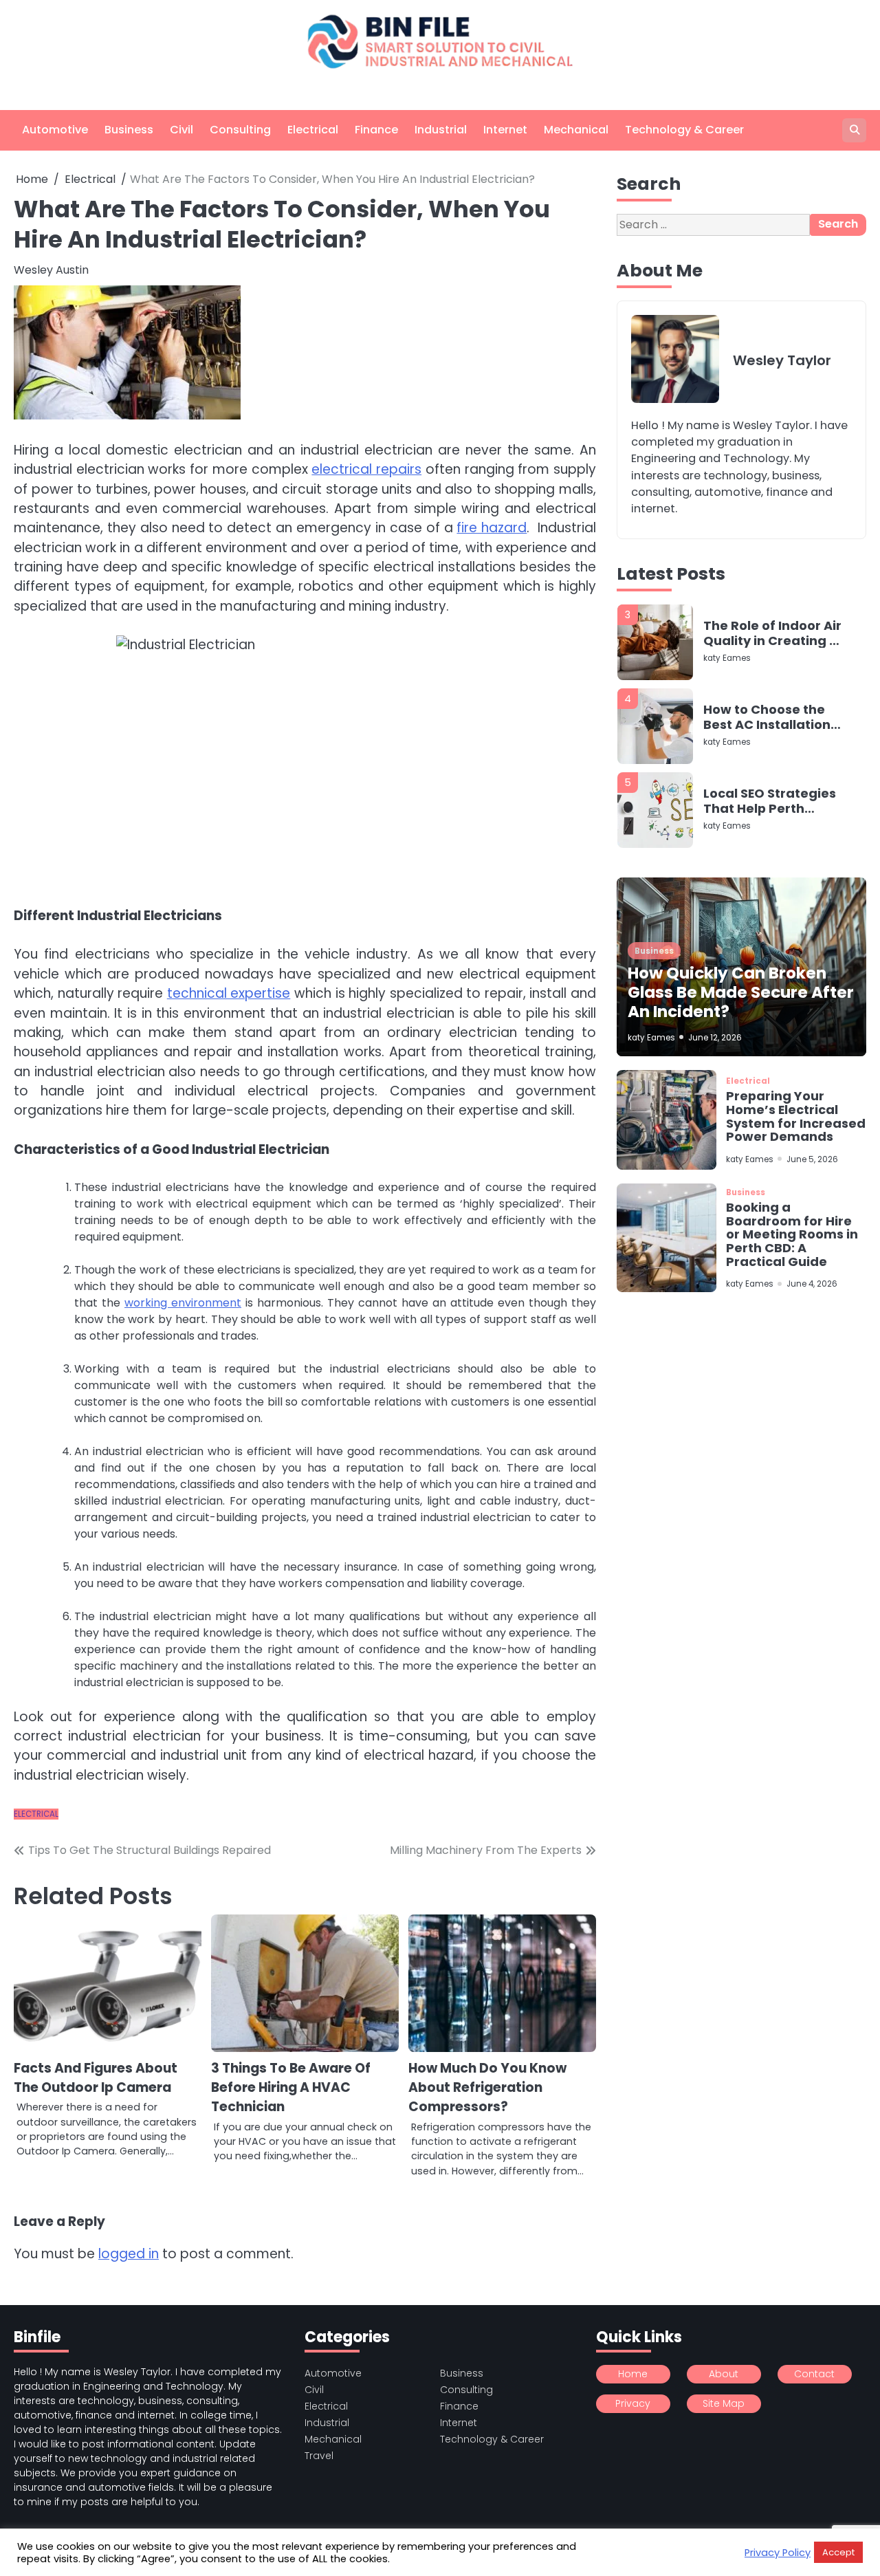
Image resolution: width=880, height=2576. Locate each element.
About (724, 2374)
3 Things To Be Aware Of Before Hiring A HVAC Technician (291, 2088)
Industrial (441, 130)
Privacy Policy (778, 2553)
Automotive (55, 130)
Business (129, 130)
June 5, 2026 (812, 1159)
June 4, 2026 (812, 1285)
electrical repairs (366, 469)
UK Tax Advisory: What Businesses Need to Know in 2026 (772, 848)
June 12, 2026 (715, 1038)
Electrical (313, 130)
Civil (181, 130)
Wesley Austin (51, 270)
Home (633, 2374)
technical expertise (229, 993)
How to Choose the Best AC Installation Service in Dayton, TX (771, 680)
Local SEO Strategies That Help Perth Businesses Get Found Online (770, 764)
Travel (319, 2456)
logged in (129, 2254)
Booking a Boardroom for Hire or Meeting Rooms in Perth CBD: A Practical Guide (792, 1234)
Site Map (724, 2403)
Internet (505, 130)
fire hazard (492, 528)
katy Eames (727, 621)
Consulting (240, 130)
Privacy (633, 2403)
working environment (183, 1303)
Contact (814, 2374)
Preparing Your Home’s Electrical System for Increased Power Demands (796, 1117)
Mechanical (576, 130)
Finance (376, 130)
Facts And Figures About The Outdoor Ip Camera (96, 2078)
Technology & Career (684, 130)
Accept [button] (838, 2552)
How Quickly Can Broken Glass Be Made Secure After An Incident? (741, 992)
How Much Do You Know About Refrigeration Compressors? (487, 2088)
